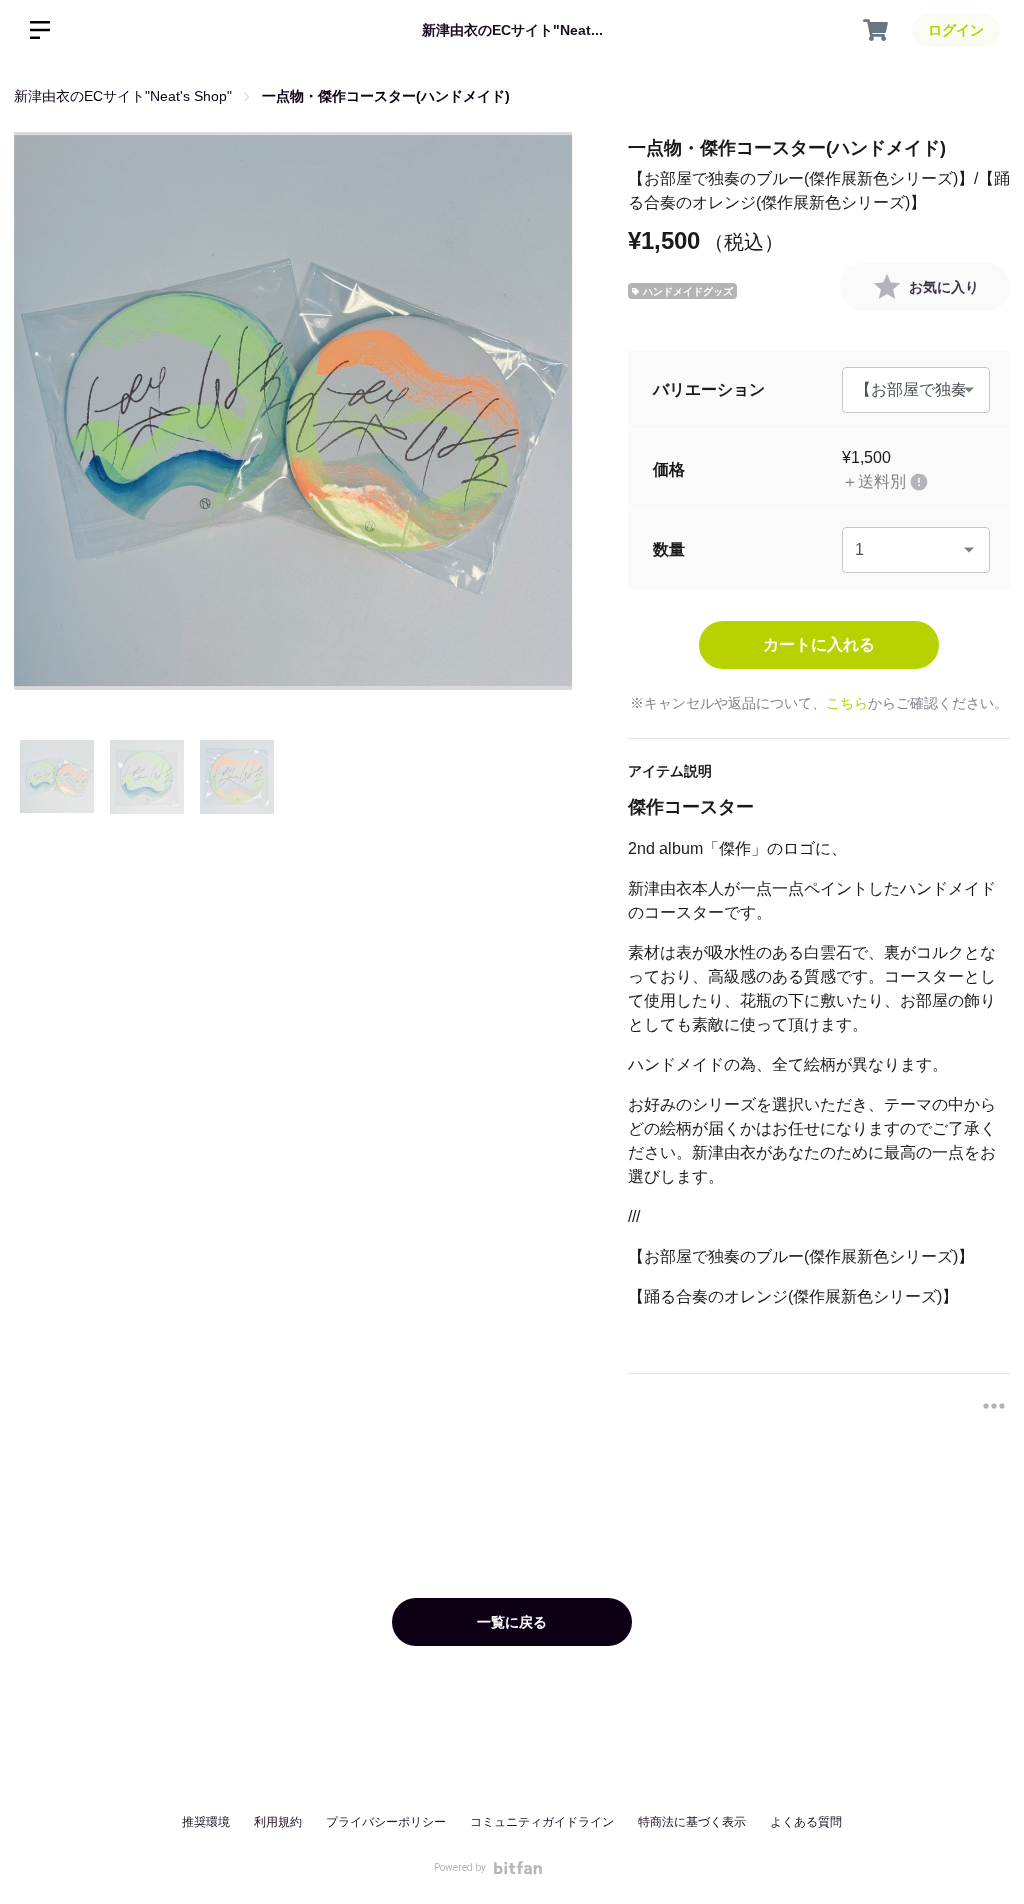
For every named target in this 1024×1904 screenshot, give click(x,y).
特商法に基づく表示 (692, 1822)
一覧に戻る (512, 1622)
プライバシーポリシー (386, 1822)
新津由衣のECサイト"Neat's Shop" (123, 96)
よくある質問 (806, 1822)
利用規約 (278, 1822)
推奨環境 (206, 1822)
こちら (847, 703)
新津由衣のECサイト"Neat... (512, 30)
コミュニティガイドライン (542, 1822)
